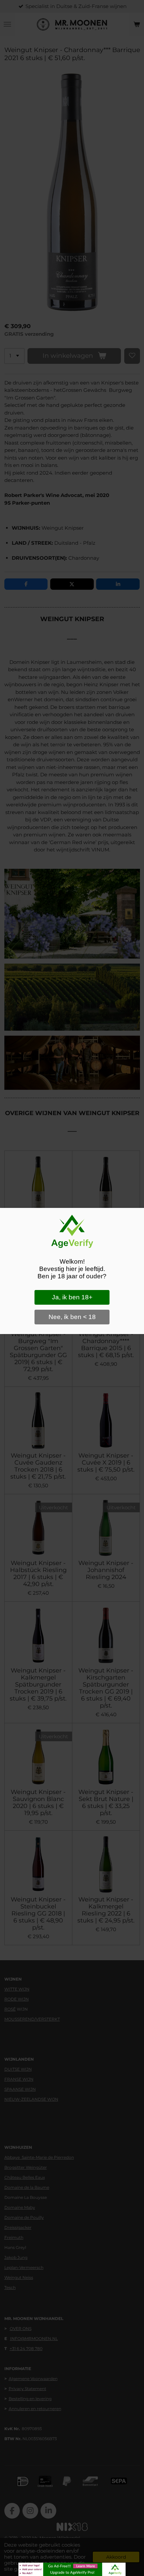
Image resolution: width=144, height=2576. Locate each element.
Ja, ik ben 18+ (72, 1297)
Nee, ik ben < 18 (72, 1317)
